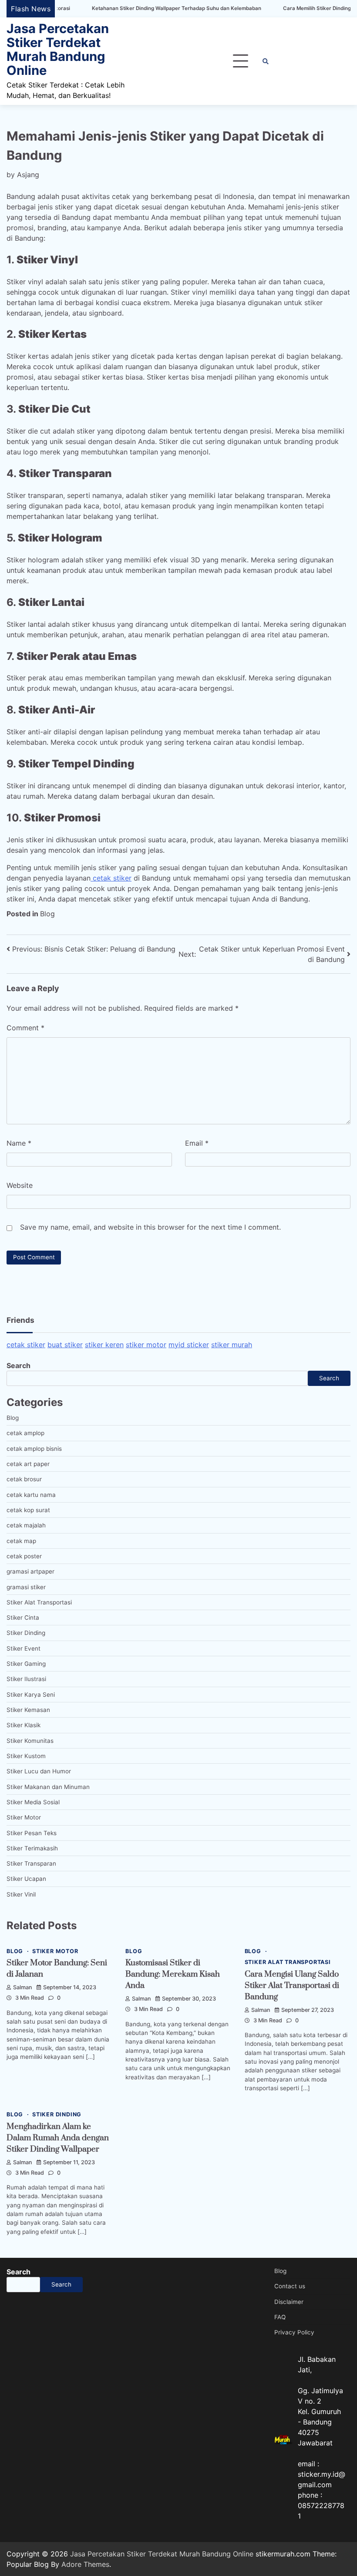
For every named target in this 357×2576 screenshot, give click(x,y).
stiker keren (104, 1345)
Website (20, 1185)
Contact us (290, 2286)
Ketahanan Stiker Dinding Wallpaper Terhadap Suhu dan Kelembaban (123, 8)
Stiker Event (24, 1648)
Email (197, 1143)
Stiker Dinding (26, 1633)
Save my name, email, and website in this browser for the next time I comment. (150, 1227)
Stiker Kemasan (28, 1710)
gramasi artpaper (30, 1571)
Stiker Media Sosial (33, 1802)
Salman (23, 1987)
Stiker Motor (24, 1817)
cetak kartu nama (31, 1495)
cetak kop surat (28, 1510)
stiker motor (146, 1345)
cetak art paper (28, 1464)
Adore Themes (85, 2564)
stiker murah (232, 1345)
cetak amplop (25, 1433)
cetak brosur (24, 1479)
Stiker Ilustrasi (26, 1679)
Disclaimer (289, 2302)
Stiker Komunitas (30, 1741)
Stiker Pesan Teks (32, 1833)
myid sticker (189, 1345)
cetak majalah (26, 1525)
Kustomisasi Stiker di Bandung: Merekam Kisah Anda (173, 1974)
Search (19, 1365)
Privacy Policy (294, 2332)
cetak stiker (111, 878)
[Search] (266, 61)
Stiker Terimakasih (32, 1848)
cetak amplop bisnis (34, 1449)
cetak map (21, 1541)
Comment (25, 1028)
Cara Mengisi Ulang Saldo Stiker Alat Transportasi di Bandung (292, 1986)
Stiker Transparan (31, 1863)
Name (19, 1143)
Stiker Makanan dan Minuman (48, 1787)
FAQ (280, 2317)
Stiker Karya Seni (31, 1695)
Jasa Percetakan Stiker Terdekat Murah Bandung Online (58, 49)
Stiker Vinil (21, 1894)
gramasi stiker (26, 1587)
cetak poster (24, 1556)
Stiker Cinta (23, 1618)
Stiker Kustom (26, 1756)
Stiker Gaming (26, 1664)
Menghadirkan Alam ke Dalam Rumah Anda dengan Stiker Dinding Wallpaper (58, 2138)
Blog (47, 914)
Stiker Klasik (24, 1725)
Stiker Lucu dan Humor (39, 1771)
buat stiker (65, 1345)
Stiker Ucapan (26, 1879)
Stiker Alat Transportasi (39, 1602)
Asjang (28, 175)
